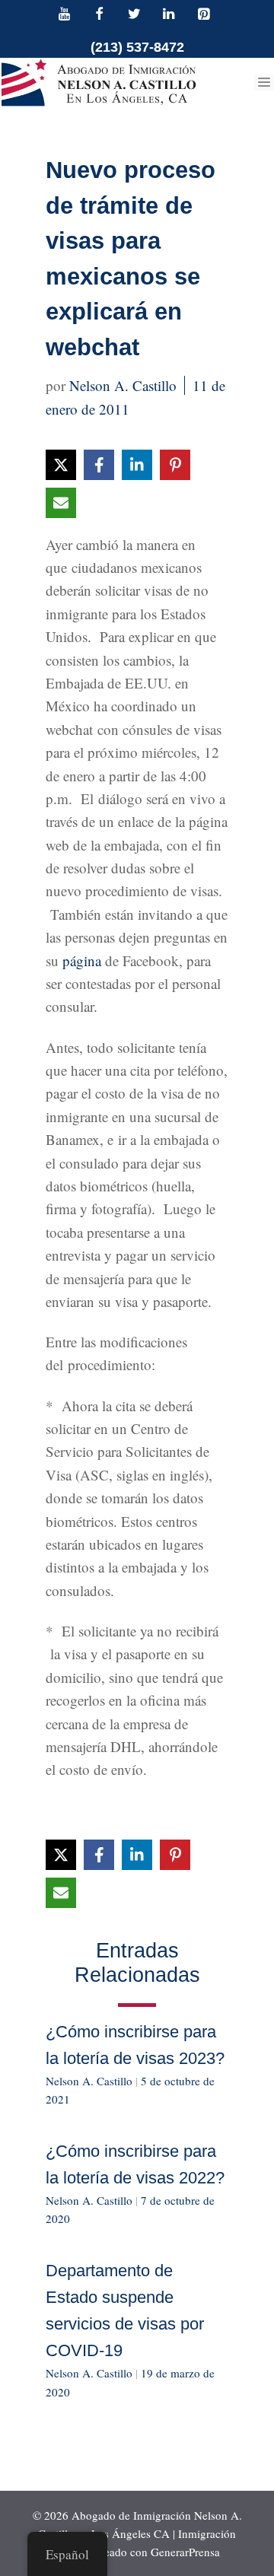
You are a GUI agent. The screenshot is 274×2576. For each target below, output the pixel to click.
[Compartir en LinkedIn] (137, 465)
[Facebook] (100, 15)
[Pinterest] (203, 15)
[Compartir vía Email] (61, 503)
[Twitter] (134, 15)
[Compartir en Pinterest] (175, 465)
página (82, 960)
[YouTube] (65, 15)
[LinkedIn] (169, 15)
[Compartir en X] (61, 465)
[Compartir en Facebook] (99, 465)
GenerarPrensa (185, 2552)
